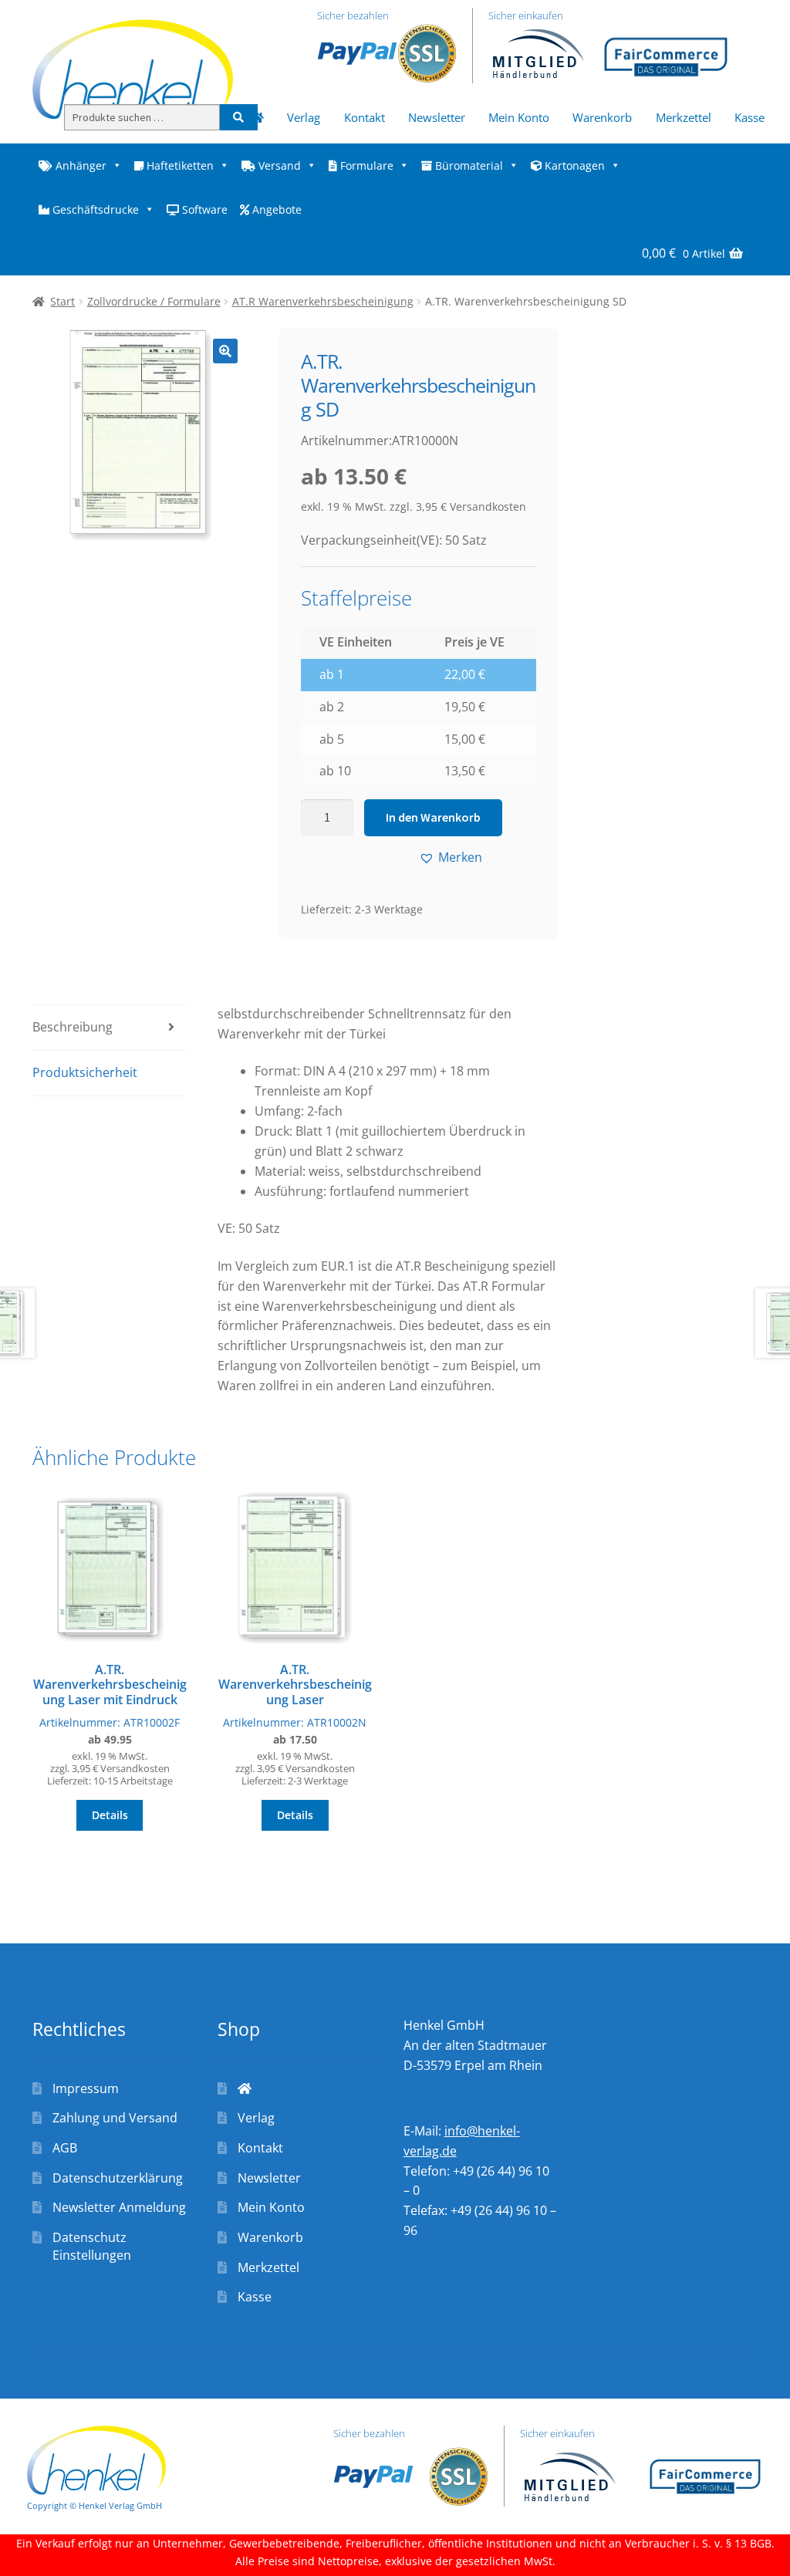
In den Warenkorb (433, 817)
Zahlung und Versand (115, 2118)
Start (62, 301)
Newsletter (437, 117)
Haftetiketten (179, 165)
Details (110, 1815)
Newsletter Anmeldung (119, 2207)
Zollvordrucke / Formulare (154, 301)
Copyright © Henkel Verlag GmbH (95, 2505)
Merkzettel (684, 117)
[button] (225, 351)
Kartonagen (573, 165)
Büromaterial (468, 165)
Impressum (86, 2088)
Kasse (749, 117)
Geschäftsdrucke (94, 209)
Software (203, 209)
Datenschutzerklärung (118, 2178)
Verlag (304, 117)
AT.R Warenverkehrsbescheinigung (323, 301)
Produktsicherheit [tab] (85, 1072)
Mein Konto (519, 117)
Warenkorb (602, 117)
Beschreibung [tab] (73, 1027)
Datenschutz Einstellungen (92, 2246)
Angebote (275, 209)
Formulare (365, 165)
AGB (65, 2148)
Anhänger (79, 165)
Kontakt (365, 117)
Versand (278, 165)
